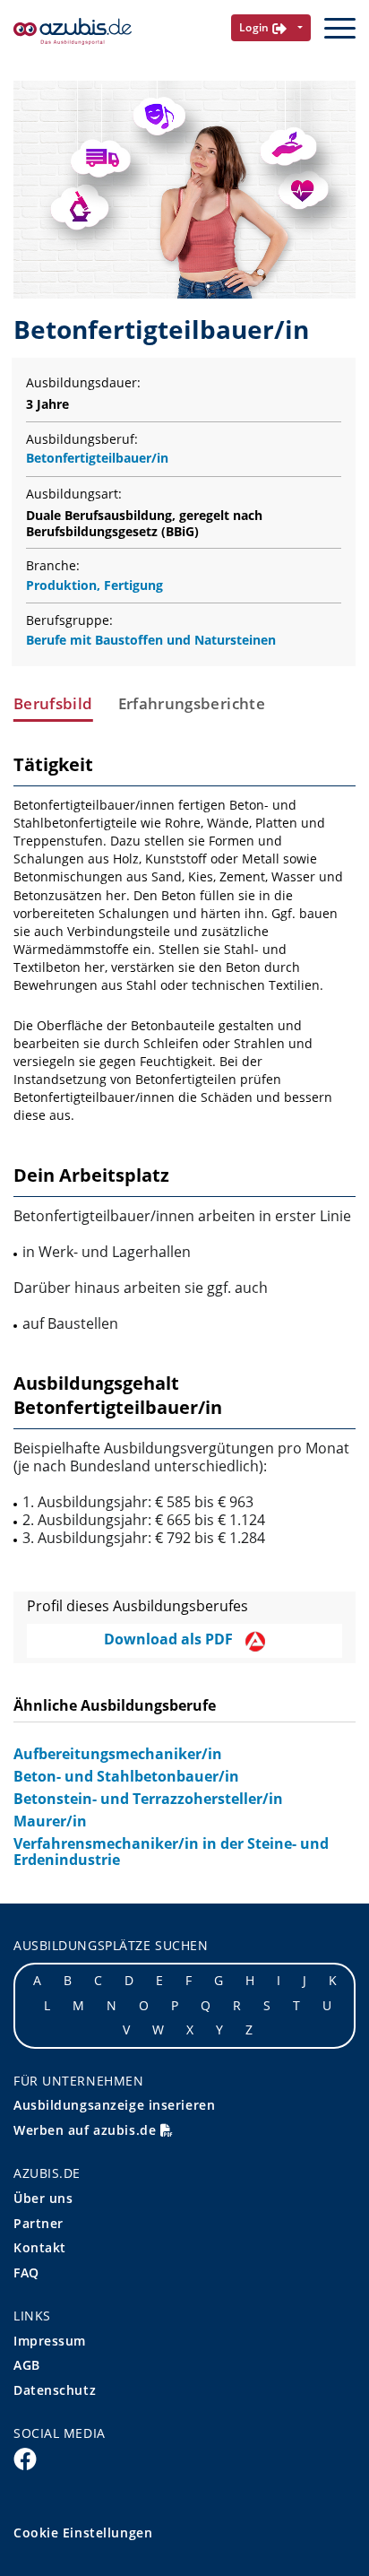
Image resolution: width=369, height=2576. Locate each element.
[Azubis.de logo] (73, 32)
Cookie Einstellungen (83, 2533)
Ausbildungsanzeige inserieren (114, 2105)
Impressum (50, 2341)
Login (256, 27)
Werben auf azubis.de (87, 2130)
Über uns (43, 2198)
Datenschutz (55, 2390)
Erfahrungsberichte (192, 704)
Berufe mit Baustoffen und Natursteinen (151, 640)
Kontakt (40, 2247)
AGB (27, 2365)
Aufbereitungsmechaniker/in (118, 1754)
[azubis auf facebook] (25, 2459)
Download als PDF (170, 1639)
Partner (39, 2223)
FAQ (26, 2272)
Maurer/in (50, 1821)
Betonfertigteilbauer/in (97, 458)
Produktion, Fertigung (94, 585)
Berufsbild (53, 704)
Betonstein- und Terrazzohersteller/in (148, 1799)
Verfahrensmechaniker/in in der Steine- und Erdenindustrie (171, 1852)
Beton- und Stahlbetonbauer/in (126, 1776)
